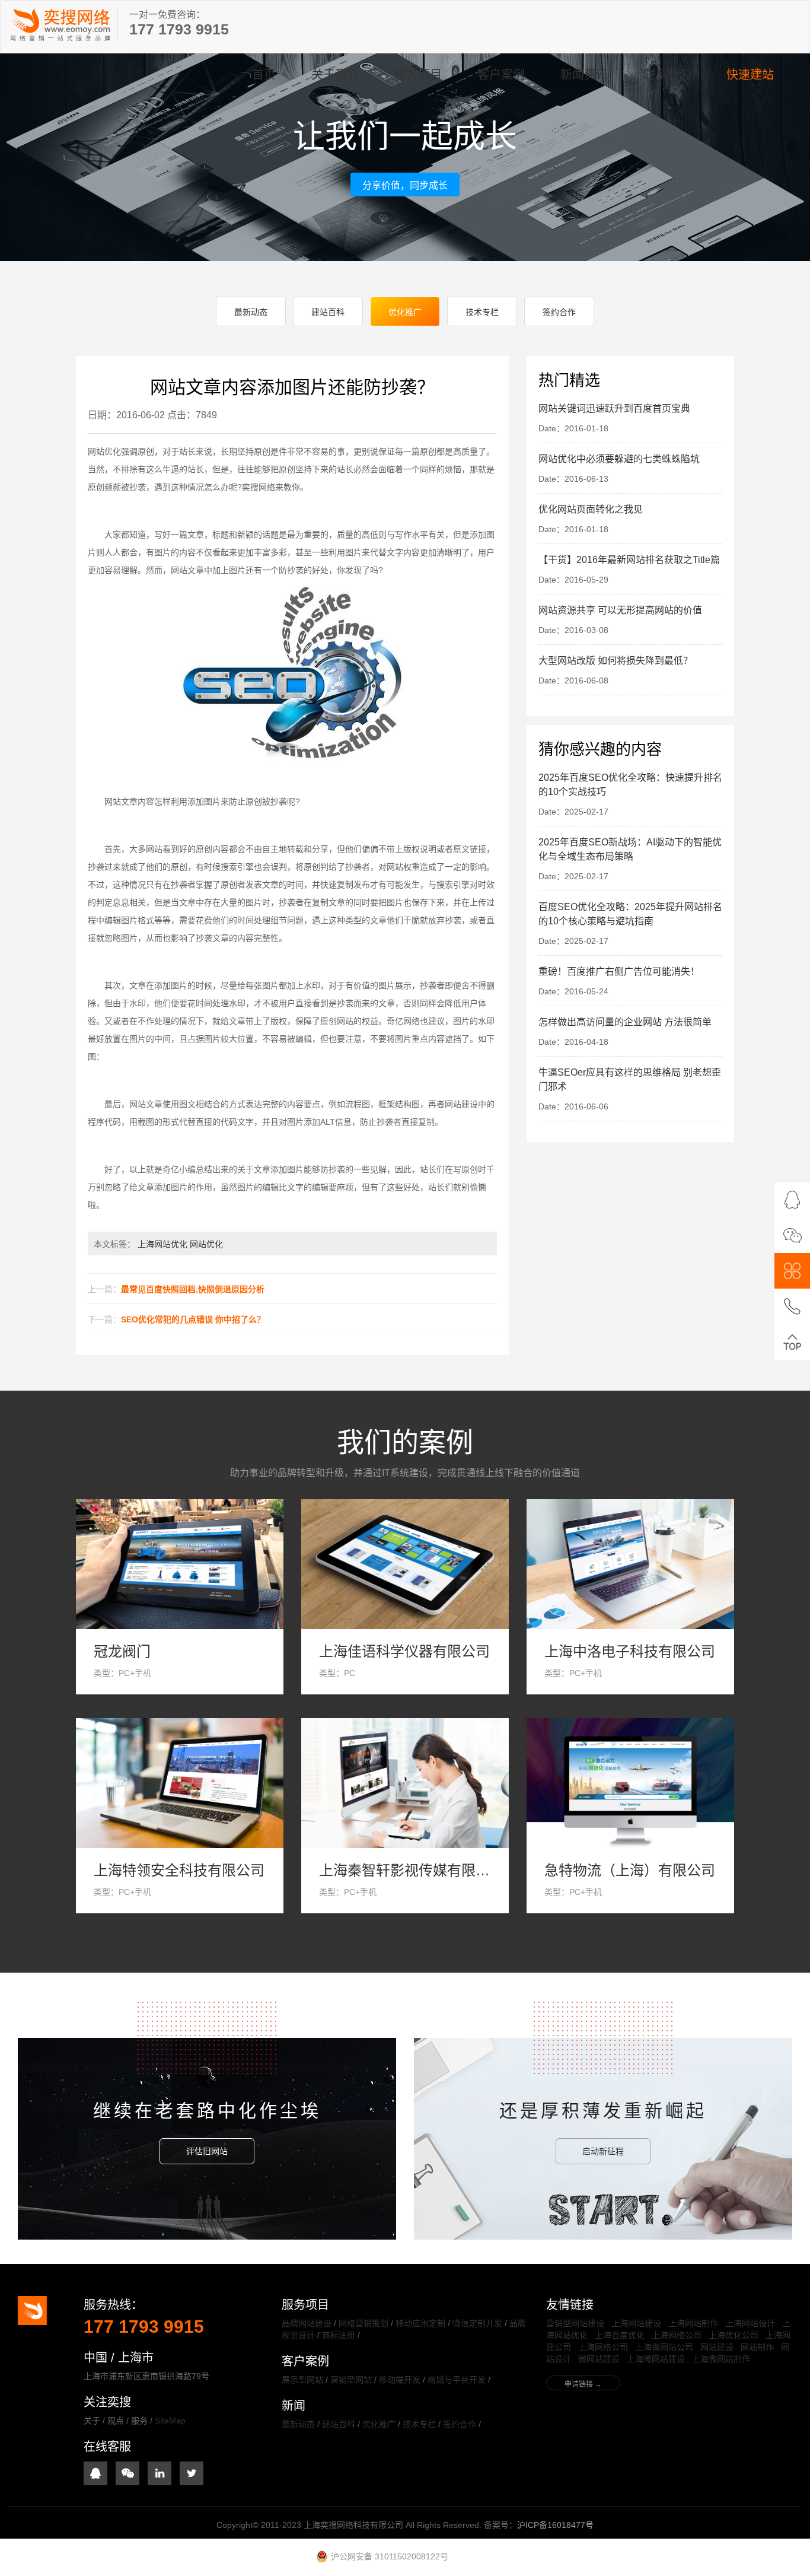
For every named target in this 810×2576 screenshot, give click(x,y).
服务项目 (418, 75)
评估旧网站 (207, 2151)
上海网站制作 (693, 2323)
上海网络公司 (677, 2335)
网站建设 (717, 2347)
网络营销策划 (363, 2323)
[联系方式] (792, 1306)
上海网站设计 (750, 2323)
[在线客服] (792, 1200)
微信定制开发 (477, 2323)
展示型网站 (302, 2380)
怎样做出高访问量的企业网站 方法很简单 (625, 1022)
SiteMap (170, 2421)
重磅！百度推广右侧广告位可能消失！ (619, 971)
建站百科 (328, 312)
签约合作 (559, 312)
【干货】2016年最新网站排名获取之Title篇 (629, 560)
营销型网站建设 (575, 2323)
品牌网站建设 (307, 2323)
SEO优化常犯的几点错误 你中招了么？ (193, 1319)
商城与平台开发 (457, 2380)
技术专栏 (482, 312)
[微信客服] (792, 1235)
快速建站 (750, 75)
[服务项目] (792, 1271)
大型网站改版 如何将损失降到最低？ (616, 661)
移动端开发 (400, 2380)
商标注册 (339, 2335)
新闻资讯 (584, 75)
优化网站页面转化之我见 (591, 509)
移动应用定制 (420, 2323)
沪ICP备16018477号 (555, 2525)
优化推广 (405, 312)
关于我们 (335, 75)
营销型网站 (351, 2380)
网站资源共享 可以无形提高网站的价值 (620, 610)
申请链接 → (583, 2384)
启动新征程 (603, 2151)
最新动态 (251, 312)
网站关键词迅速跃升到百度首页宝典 (614, 408)
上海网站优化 (162, 1244)
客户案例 (501, 75)
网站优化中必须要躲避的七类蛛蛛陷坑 (619, 459)
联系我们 (667, 75)
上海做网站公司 (664, 2347)
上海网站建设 (636, 2323)
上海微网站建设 (656, 2359)
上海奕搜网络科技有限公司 (60, 24)
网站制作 (757, 2347)
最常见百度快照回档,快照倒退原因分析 (193, 1289)
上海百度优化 (620, 2335)
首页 (264, 75)
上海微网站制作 (721, 2359)
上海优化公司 (734, 2335)
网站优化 (206, 1244)
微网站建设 (599, 2359)
